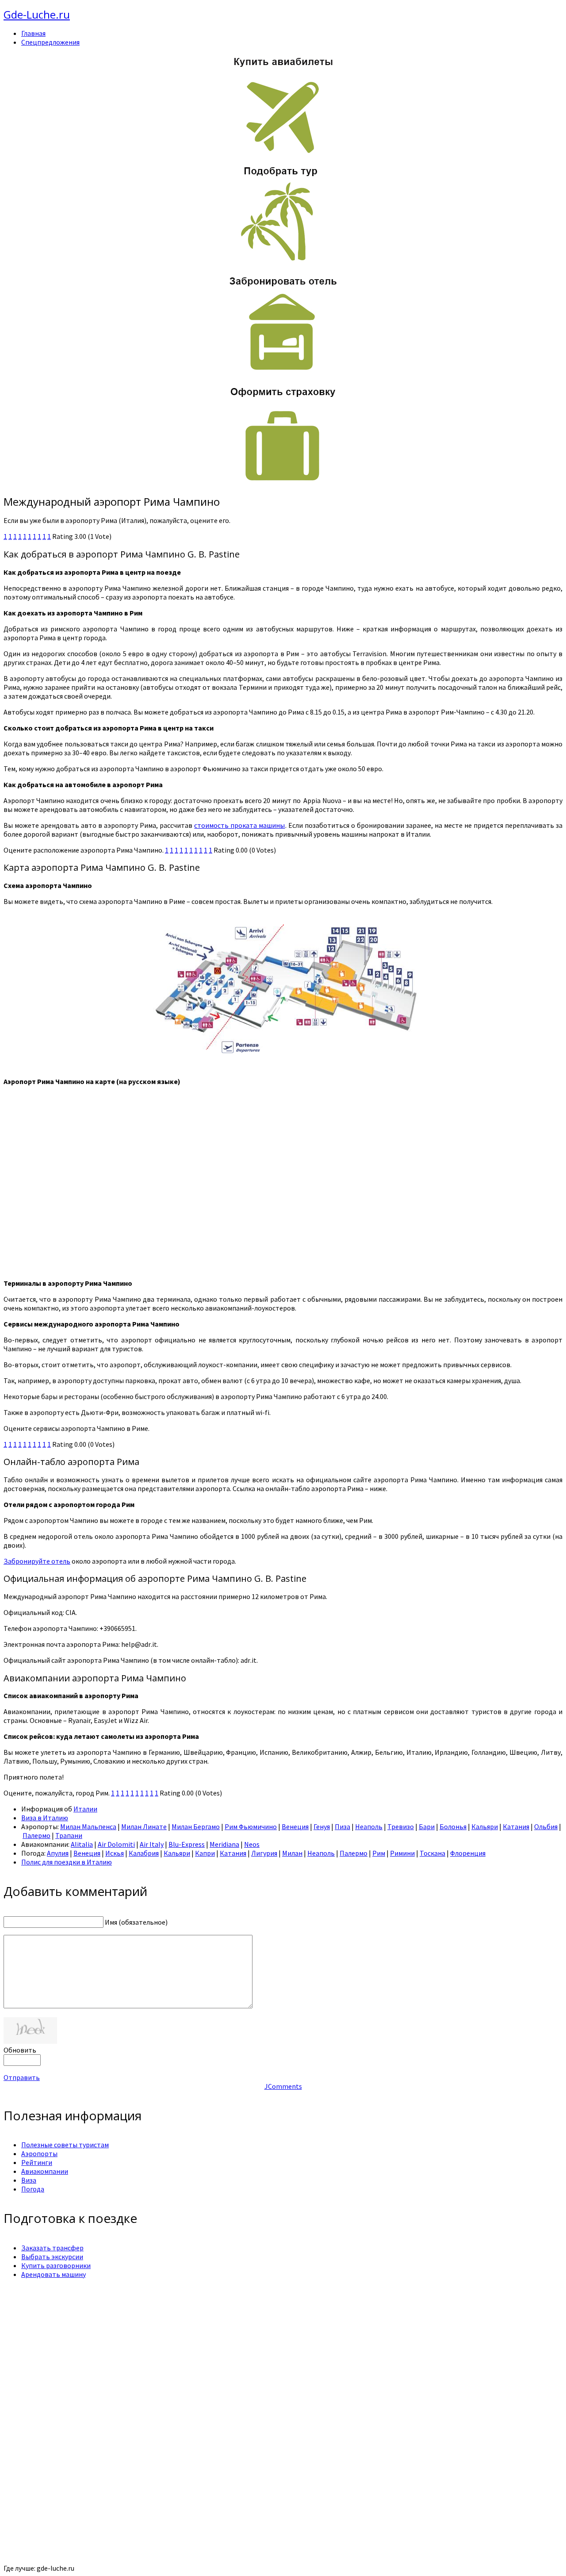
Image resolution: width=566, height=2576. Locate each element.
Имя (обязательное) (136, 1922)
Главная (33, 33)
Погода (33, 2189)
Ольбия (546, 1826)
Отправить (22, 2077)
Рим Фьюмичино (251, 1826)
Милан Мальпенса (88, 1826)
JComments (283, 2086)
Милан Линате (144, 1826)
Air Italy (152, 1844)
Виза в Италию (45, 1818)
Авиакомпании (45, 2171)
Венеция (295, 1826)
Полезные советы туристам (65, 2145)
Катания (516, 1826)
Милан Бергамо (196, 1826)
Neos (252, 1844)
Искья (115, 1853)
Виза (29, 2180)
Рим (379, 1853)
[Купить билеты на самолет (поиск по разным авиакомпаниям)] (283, 104)
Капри (205, 1853)
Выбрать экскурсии (52, 2257)
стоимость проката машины (239, 825)
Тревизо (401, 1826)
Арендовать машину (54, 2274)
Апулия (58, 1853)
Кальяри (485, 1826)
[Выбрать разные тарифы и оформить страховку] (283, 483)
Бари (427, 1826)
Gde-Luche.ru (37, 14)
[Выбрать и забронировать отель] (283, 372)
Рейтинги (37, 2162)
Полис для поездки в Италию (67, 1862)
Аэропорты (39, 2153)
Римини (402, 1853)
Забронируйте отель (37, 1561)
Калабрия (144, 1853)
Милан (292, 1853)
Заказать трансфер (52, 2248)
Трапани (69, 1835)
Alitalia (82, 1844)
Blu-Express (187, 1844)
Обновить (20, 2050)
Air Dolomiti (116, 1844)
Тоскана (432, 1853)
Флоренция (468, 1853)
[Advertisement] (269, 2348)
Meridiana (224, 1844)
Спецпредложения (50, 42)
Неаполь (369, 1826)
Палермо (36, 1835)
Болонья (453, 1826)
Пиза (342, 1826)
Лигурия (264, 1853)
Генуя (322, 1826)
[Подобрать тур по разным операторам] (283, 261)
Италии (85, 1809)
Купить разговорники (56, 2265)
